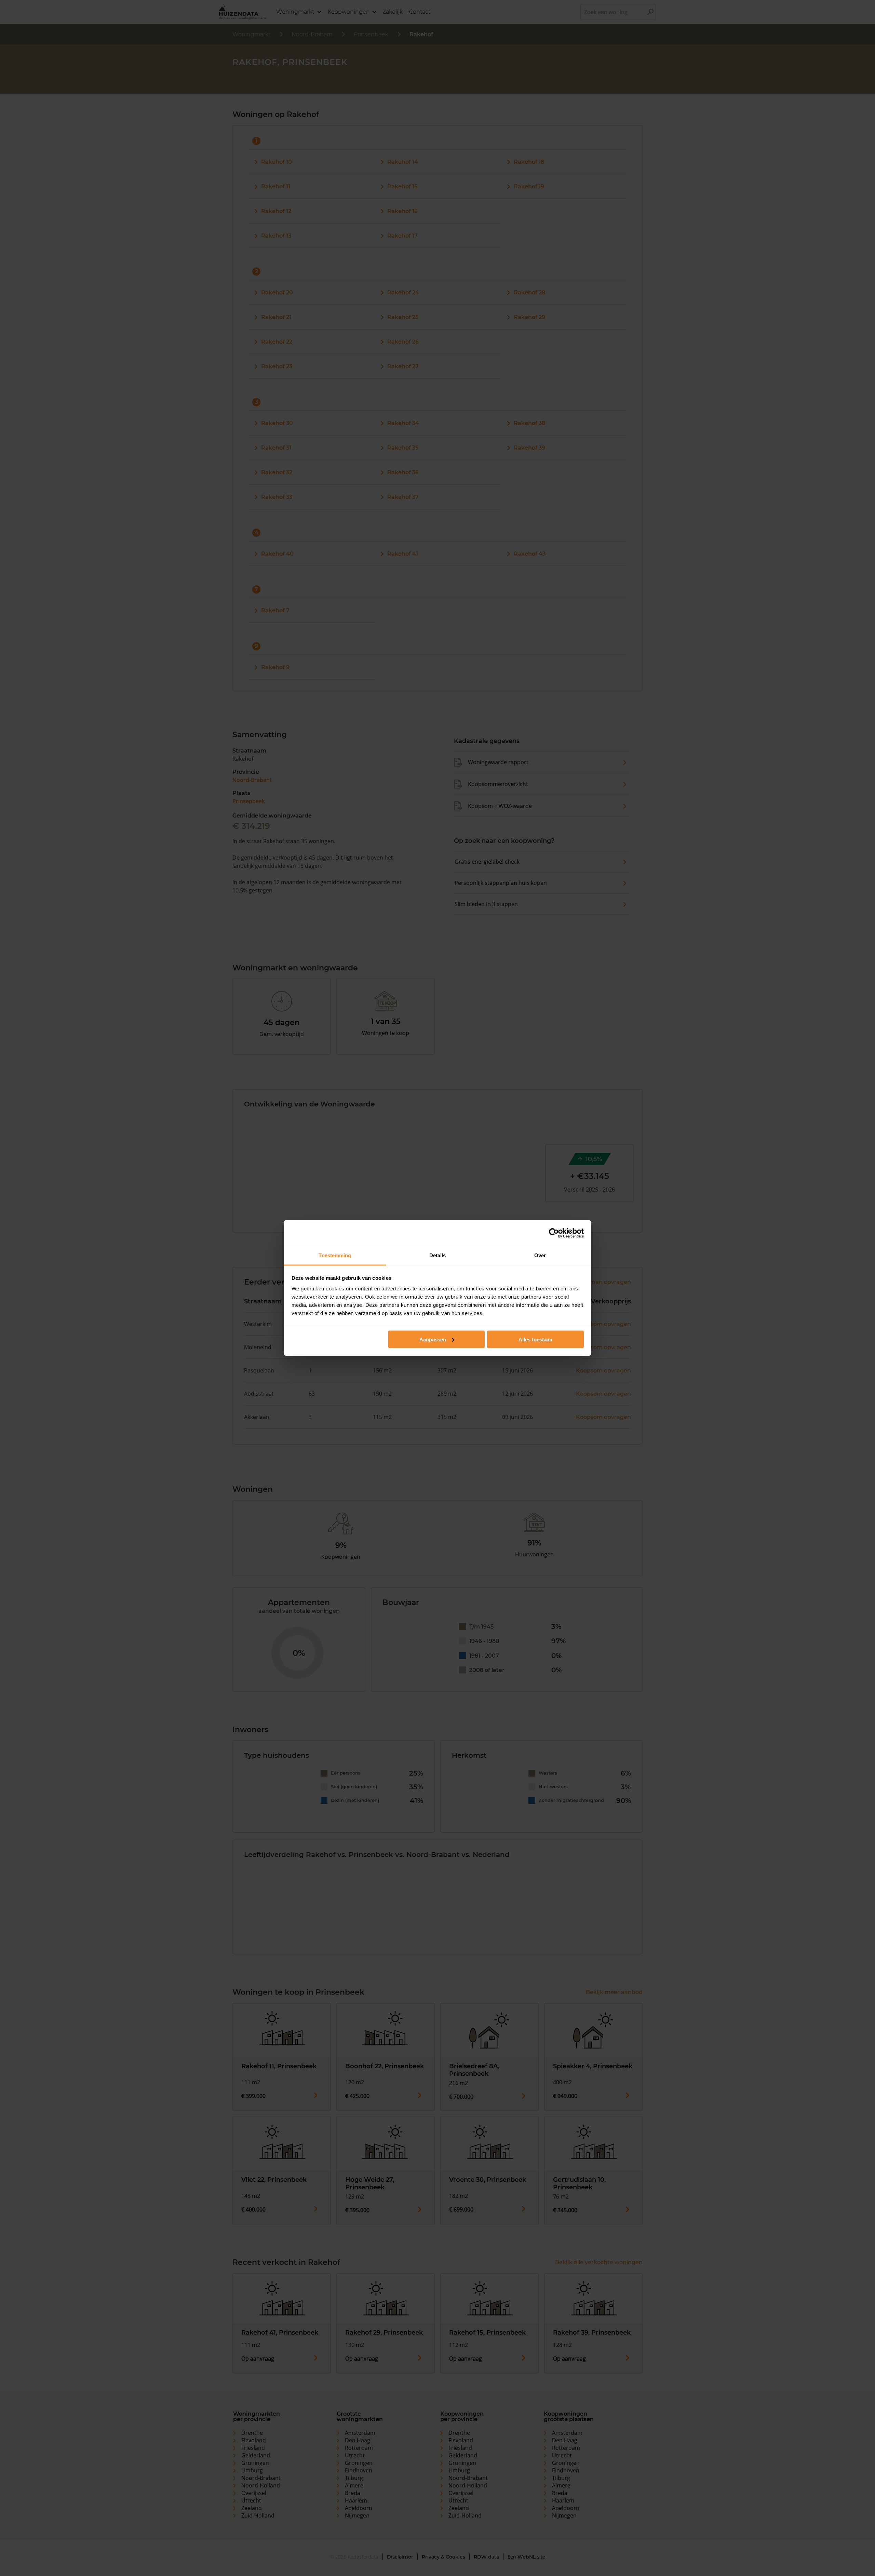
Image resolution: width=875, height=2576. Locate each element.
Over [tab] (540, 1255)
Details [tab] (438, 1255)
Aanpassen (433, 1339)
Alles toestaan (535, 1339)
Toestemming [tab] (335, 1255)
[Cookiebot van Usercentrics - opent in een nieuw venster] (554, 1233)
